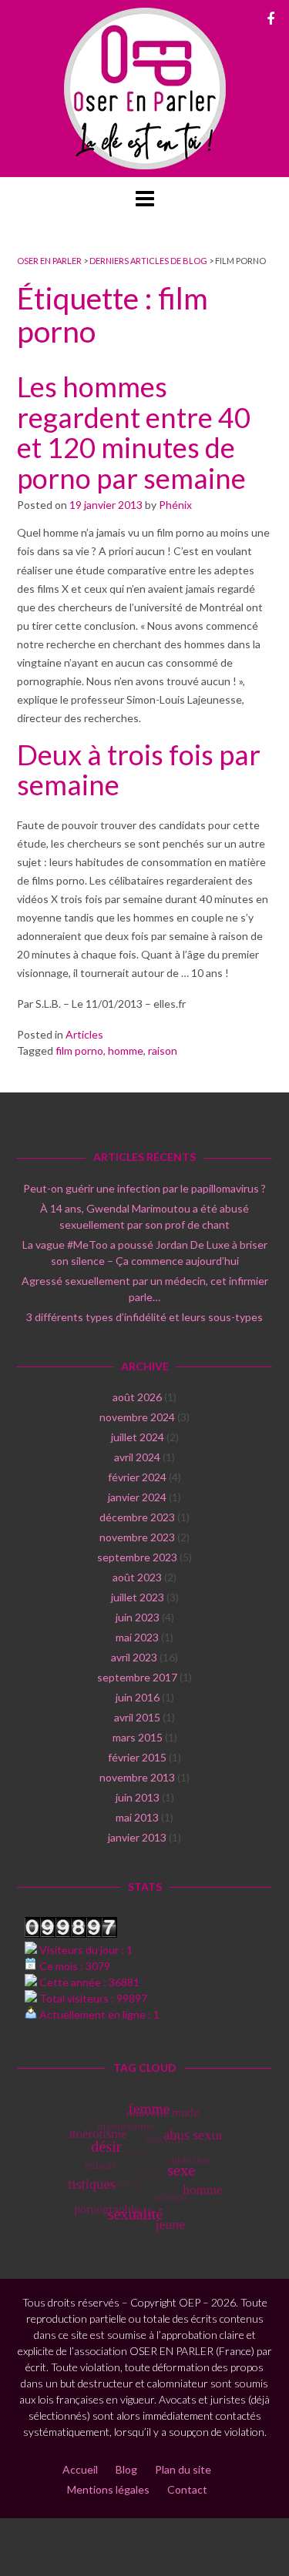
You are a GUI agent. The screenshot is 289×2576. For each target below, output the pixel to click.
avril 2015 (137, 1717)
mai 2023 (137, 1637)
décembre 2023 (137, 1517)
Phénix (175, 505)
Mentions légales (108, 2489)
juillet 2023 (138, 1597)
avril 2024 (137, 1457)
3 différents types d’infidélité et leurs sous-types (144, 1317)
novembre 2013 (137, 1777)
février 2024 (137, 1477)
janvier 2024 (137, 1497)
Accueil (80, 2469)
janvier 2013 (137, 1837)
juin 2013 (138, 1797)
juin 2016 (138, 1697)
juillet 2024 (138, 1437)
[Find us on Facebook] (271, 18)
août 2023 (137, 1577)
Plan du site (183, 2469)
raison (163, 1050)
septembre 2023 (137, 1557)
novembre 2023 (137, 1537)
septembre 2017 (137, 1677)
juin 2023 (138, 1617)
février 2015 (137, 1757)
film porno (79, 1050)
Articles (84, 1034)
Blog (126, 2469)
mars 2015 (138, 1737)
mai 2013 (137, 1817)
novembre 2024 (137, 1417)
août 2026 (137, 1397)
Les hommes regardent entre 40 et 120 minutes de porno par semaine (134, 432)
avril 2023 (134, 1657)
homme (126, 1050)
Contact (187, 2489)
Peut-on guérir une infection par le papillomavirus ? (144, 1188)
